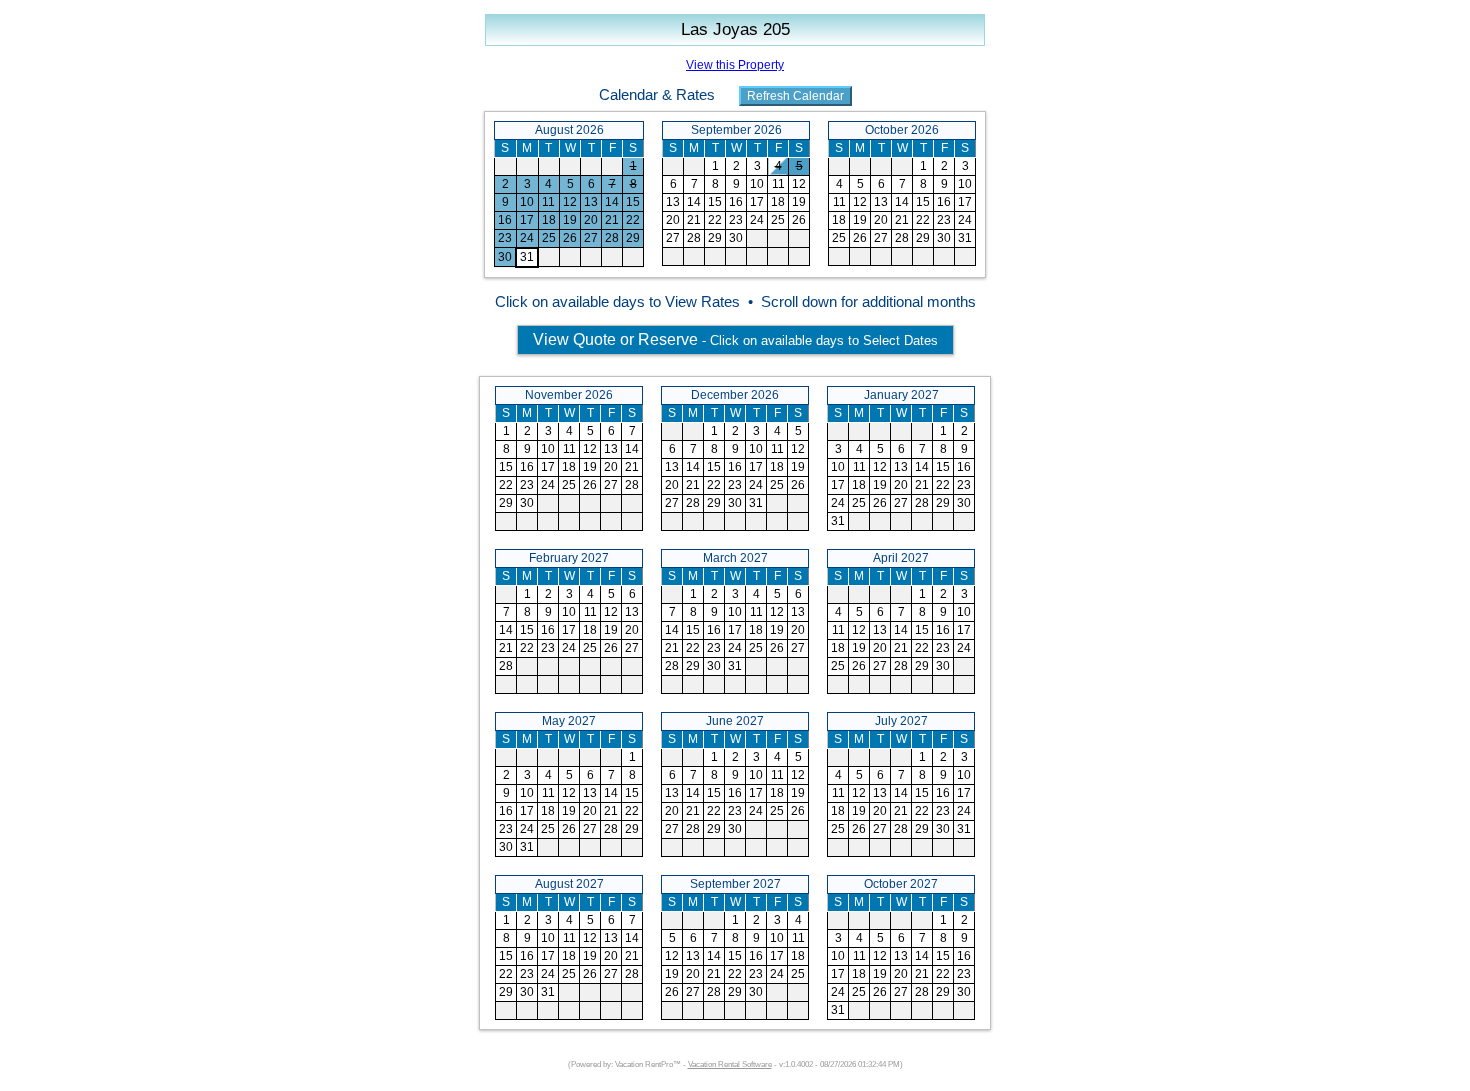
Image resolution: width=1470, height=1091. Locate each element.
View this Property (735, 65)
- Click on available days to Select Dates (735, 339)
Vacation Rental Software (730, 1064)
